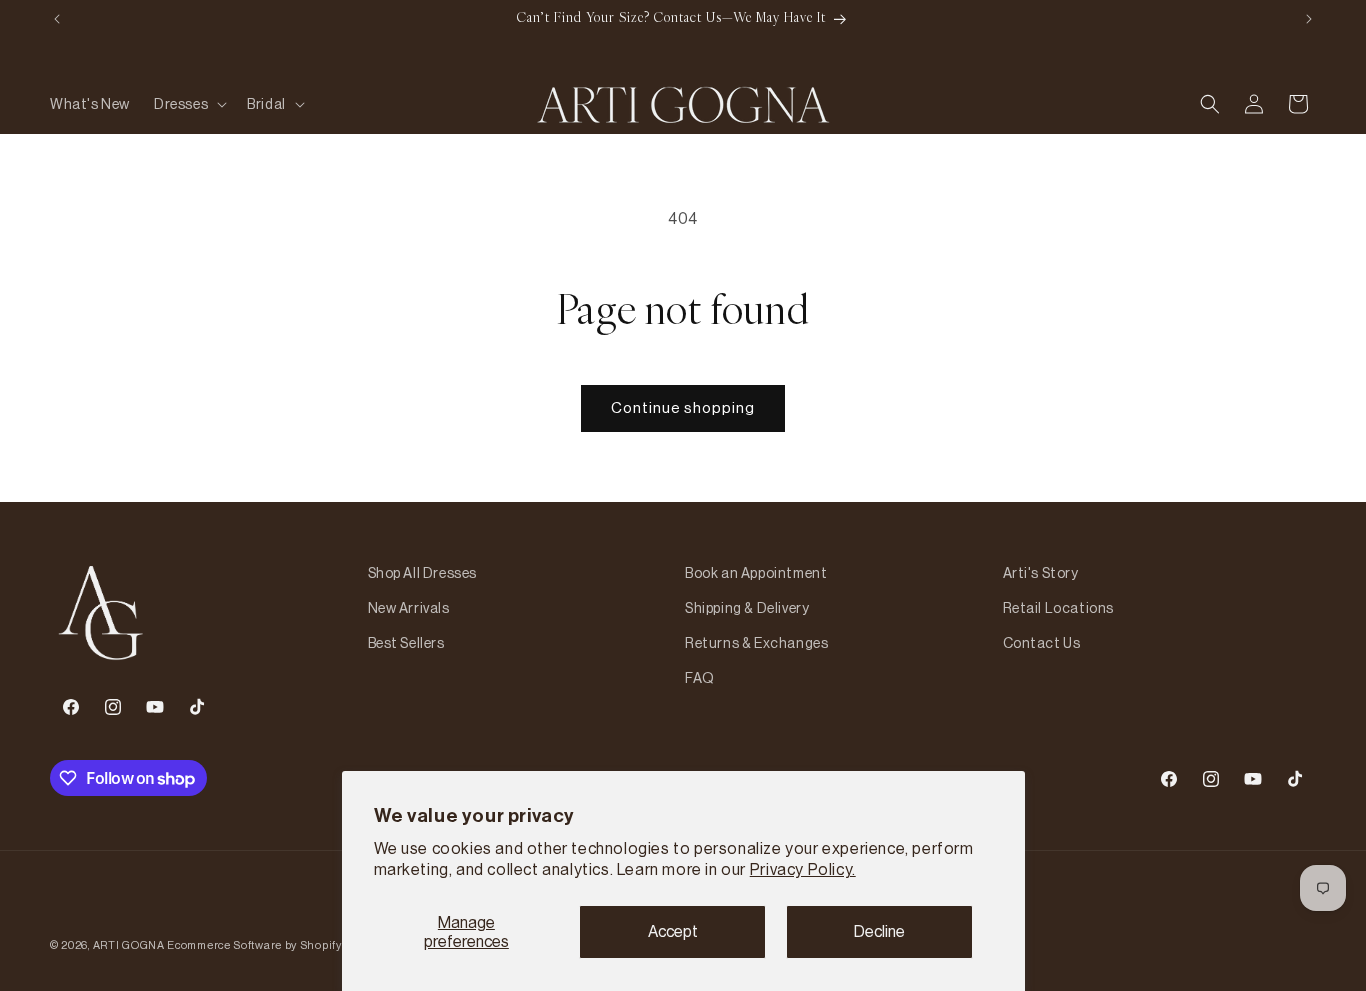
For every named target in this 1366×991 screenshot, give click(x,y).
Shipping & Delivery (747, 608)
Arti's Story (1041, 573)
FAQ (700, 678)
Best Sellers (406, 643)
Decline (879, 931)
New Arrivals (409, 608)
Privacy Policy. (803, 869)
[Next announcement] (1309, 19)
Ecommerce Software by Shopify (254, 945)
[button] (188, 104)
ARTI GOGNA (129, 945)
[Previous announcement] (57, 19)
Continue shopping (683, 407)
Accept (673, 931)
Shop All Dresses (423, 573)
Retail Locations (1059, 608)
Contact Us (1042, 643)
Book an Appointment (756, 573)
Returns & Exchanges (756, 643)
